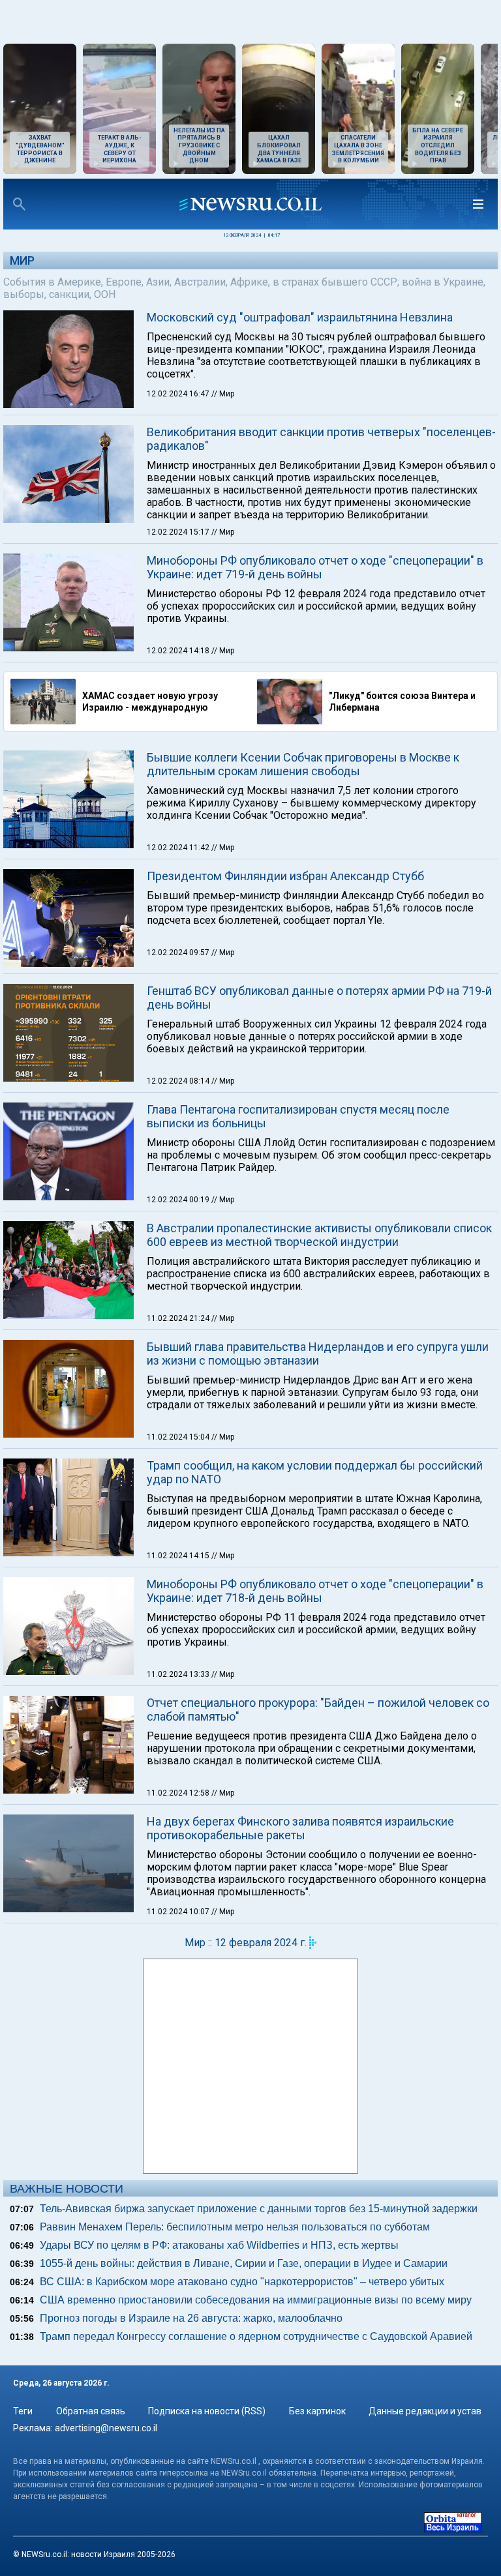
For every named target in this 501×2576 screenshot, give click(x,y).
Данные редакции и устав (425, 2411)
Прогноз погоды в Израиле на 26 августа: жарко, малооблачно (191, 2318)
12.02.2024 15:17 (179, 532)
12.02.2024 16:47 (179, 394)
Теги (23, 2411)
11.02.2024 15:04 (179, 1437)
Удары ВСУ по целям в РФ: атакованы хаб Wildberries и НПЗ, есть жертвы (219, 2245)
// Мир (223, 394)
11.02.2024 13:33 (179, 1674)
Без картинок (317, 2411)
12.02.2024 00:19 (179, 1200)
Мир (22, 260)
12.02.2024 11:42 (179, 848)
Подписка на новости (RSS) (207, 2411)
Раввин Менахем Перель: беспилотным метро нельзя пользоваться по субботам (235, 2227)
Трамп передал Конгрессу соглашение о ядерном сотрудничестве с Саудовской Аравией (256, 2336)
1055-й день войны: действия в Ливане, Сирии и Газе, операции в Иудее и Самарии (244, 2263)
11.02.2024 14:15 (179, 1556)
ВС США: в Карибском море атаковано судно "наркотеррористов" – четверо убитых (242, 2282)
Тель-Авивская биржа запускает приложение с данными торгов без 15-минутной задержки (259, 2209)
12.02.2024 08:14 (179, 1081)
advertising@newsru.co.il (106, 2428)
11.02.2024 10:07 (179, 1912)
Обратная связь (91, 2411)
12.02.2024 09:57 (179, 953)
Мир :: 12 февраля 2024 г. (246, 1943)
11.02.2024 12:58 (179, 1793)
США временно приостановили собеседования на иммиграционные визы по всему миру (256, 2300)
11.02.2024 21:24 (179, 1318)
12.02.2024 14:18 (179, 651)
